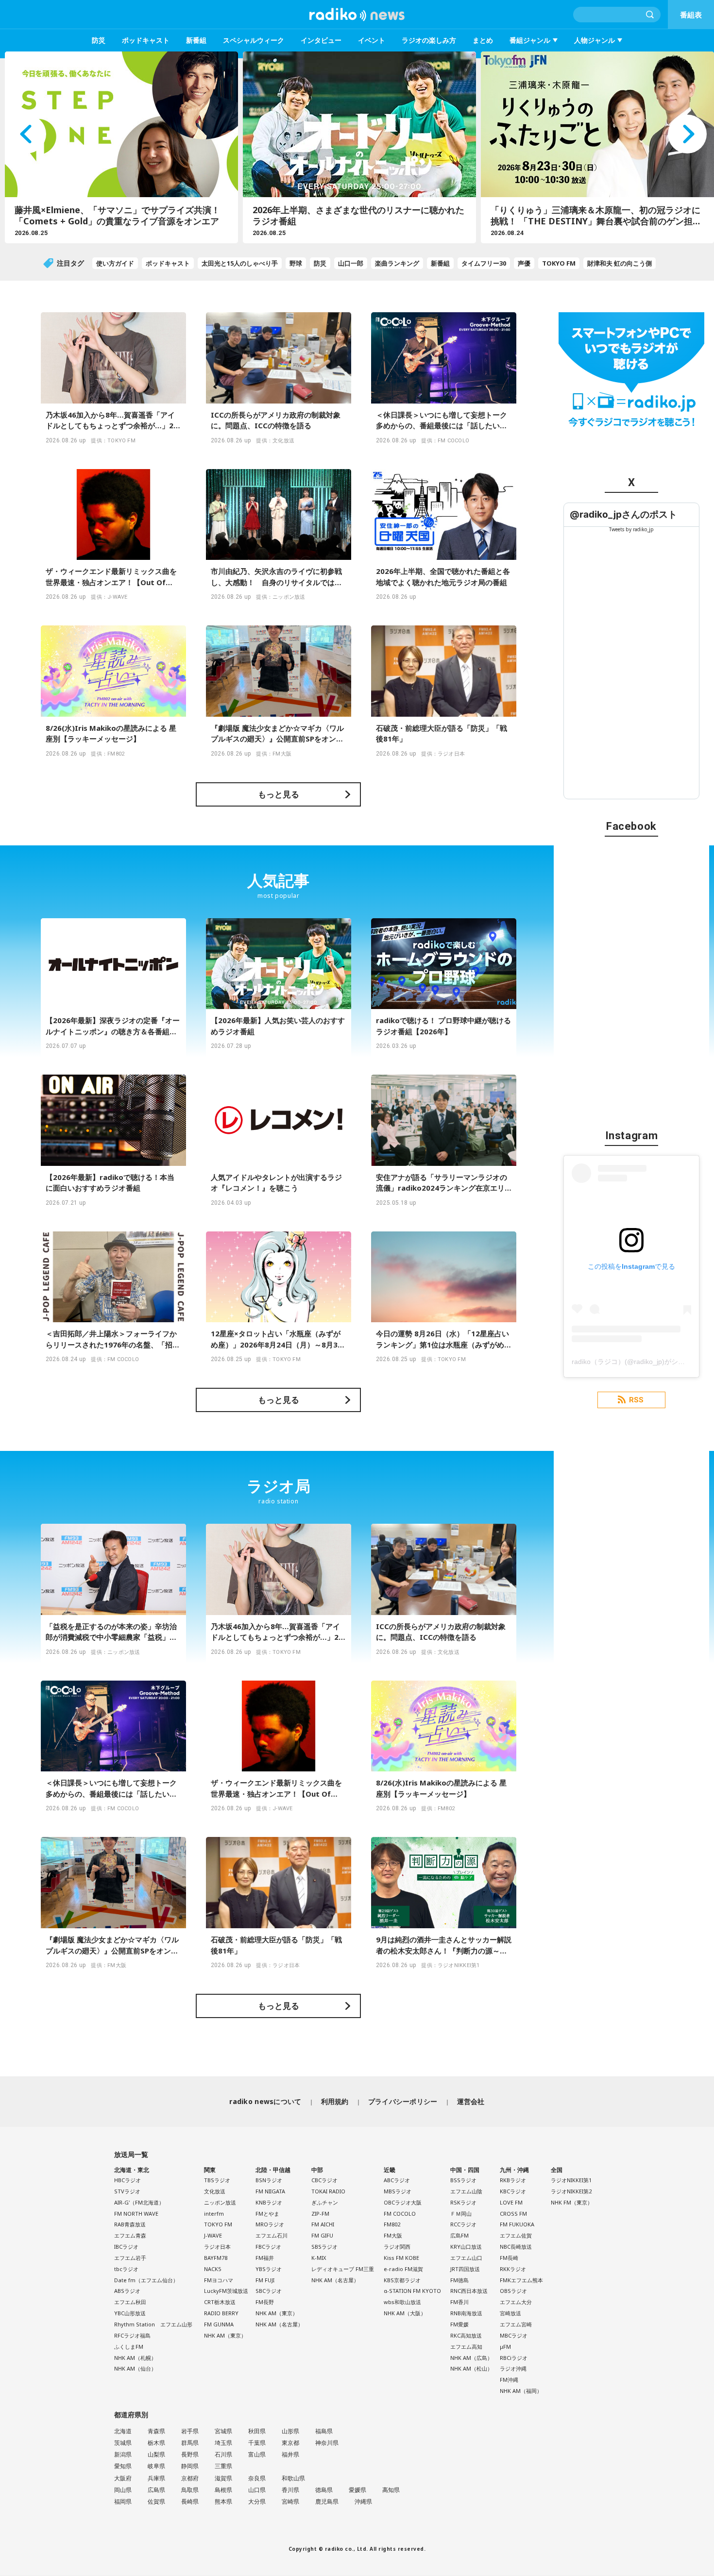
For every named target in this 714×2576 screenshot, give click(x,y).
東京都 (290, 2443)
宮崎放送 (510, 2313)
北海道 (123, 2431)
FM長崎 (509, 2258)
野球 (296, 263)
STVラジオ (127, 2191)
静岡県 (190, 2466)
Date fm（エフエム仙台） (146, 2280)
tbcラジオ (126, 2269)
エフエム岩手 (130, 2258)
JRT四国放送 (465, 2269)
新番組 (196, 40)
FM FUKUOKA (517, 2224)
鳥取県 (190, 2490)
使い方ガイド (115, 263)
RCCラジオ (463, 2224)
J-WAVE (213, 2235)
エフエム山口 (466, 2258)
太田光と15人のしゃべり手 (240, 263)
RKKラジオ (513, 2269)
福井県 (290, 2454)
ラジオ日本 (217, 2247)
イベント (372, 40)
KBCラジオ (513, 2191)
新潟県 (123, 2454)
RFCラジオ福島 (132, 2335)
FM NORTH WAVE (136, 2214)
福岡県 (123, 2501)
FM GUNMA (219, 2324)
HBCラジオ (127, 2180)
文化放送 (215, 2191)
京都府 (190, 2478)
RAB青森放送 (130, 2224)
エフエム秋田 (130, 2302)
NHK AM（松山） (471, 2368)
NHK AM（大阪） (405, 2313)
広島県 (156, 2490)
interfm (214, 2214)
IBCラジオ (126, 2247)
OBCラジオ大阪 (403, 2202)
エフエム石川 (272, 2235)
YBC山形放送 (130, 2313)
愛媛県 (357, 2490)
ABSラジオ (127, 2291)
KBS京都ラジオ (402, 2280)
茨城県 (123, 2443)
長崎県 (190, 2501)
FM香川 (459, 2302)
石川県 (223, 2454)
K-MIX (319, 2258)
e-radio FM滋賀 (403, 2269)
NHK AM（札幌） (135, 2358)
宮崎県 (290, 2501)
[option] (119, 147)
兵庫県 (156, 2478)
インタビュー (321, 40)
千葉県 (257, 2443)
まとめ (483, 40)
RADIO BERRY (221, 2313)
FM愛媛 (459, 2324)
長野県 (190, 2454)
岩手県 (190, 2431)
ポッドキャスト (146, 40)
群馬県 (190, 2443)
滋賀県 (223, 2478)
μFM (505, 2347)
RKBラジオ (513, 2180)
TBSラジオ (217, 2180)
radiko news (357, 15)
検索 (650, 15)
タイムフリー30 (484, 263)
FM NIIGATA (270, 2191)
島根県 (223, 2490)
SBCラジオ (269, 2291)
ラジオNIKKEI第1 (571, 2180)
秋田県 (257, 2431)
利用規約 (335, 2101)
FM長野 (265, 2302)
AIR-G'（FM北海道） (139, 2202)
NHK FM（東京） (572, 2202)
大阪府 (123, 2478)
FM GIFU (322, 2235)
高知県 (391, 2490)
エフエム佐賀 (516, 2235)
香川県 (290, 2490)
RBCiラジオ (514, 2358)
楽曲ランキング (397, 263)
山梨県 (156, 2454)
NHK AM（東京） (225, 2335)
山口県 (257, 2490)
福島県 (324, 2431)
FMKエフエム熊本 (521, 2280)
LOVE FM (511, 2202)
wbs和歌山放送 (402, 2302)
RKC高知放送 (466, 2335)
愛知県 (123, 2466)
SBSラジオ (324, 2247)
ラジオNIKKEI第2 (571, 2191)
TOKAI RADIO (328, 2191)
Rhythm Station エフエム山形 (153, 2324)
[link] (623, 514)
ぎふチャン (325, 2202)
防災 (99, 40)
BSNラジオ (269, 2180)
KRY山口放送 (466, 2247)
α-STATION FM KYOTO (412, 2291)
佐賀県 (156, 2501)
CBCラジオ (324, 2180)
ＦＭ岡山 (461, 2214)
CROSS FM (513, 2214)
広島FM (459, 2235)
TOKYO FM (559, 263)
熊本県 (223, 2501)
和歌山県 (293, 2478)
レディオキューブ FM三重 (343, 2269)
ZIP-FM (320, 2214)
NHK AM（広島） (471, 2358)
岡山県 (123, 2490)
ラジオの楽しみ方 (429, 40)
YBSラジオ (269, 2269)
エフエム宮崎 (516, 2324)
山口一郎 (351, 263)
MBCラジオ (514, 2335)
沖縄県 (363, 2501)
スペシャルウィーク (254, 40)
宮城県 (223, 2431)
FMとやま (267, 2214)
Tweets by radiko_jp (631, 529)
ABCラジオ (397, 2180)
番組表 (691, 15)
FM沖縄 (509, 2380)
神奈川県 (327, 2443)
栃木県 (156, 2443)
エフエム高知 (466, 2347)
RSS (636, 1400)
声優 (524, 263)
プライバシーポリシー (403, 2101)
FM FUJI (265, 2280)
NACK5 (212, 2269)
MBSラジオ (398, 2191)
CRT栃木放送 (220, 2302)
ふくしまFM (129, 2347)
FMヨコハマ (219, 2280)
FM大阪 (393, 2235)
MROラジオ (270, 2224)
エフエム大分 (516, 2302)
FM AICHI (323, 2224)
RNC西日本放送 (469, 2291)
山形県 (290, 2431)
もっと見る (279, 794)
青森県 (156, 2431)
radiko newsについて (265, 2101)
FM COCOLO (400, 2214)
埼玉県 (223, 2443)
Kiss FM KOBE (401, 2258)
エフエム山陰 (466, 2191)
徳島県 (324, 2490)
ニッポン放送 (220, 2202)
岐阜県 (156, 2466)
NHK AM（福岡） (521, 2391)
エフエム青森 (130, 2235)
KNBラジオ (269, 2202)
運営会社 (471, 2101)
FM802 (392, 2224)
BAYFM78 (216, 2258)
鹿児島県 (327, 2501)
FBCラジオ (268, 2247)
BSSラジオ (463, 2180)
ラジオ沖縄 (513, 2368)
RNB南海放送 (466, 2313)
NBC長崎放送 (516, 2247)
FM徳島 (459, 2280)
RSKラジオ (463, 2202)
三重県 (223, 2466)
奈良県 (257, 2478)
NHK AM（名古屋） (279, 2324)
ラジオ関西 (397, 2247)
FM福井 (265, 2258)
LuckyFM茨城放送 (226, 2291)
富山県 (257, 2454)
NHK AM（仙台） (135, 2368)
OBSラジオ (513, 2291)
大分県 (257, 2501)
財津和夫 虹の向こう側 (620, 263)
